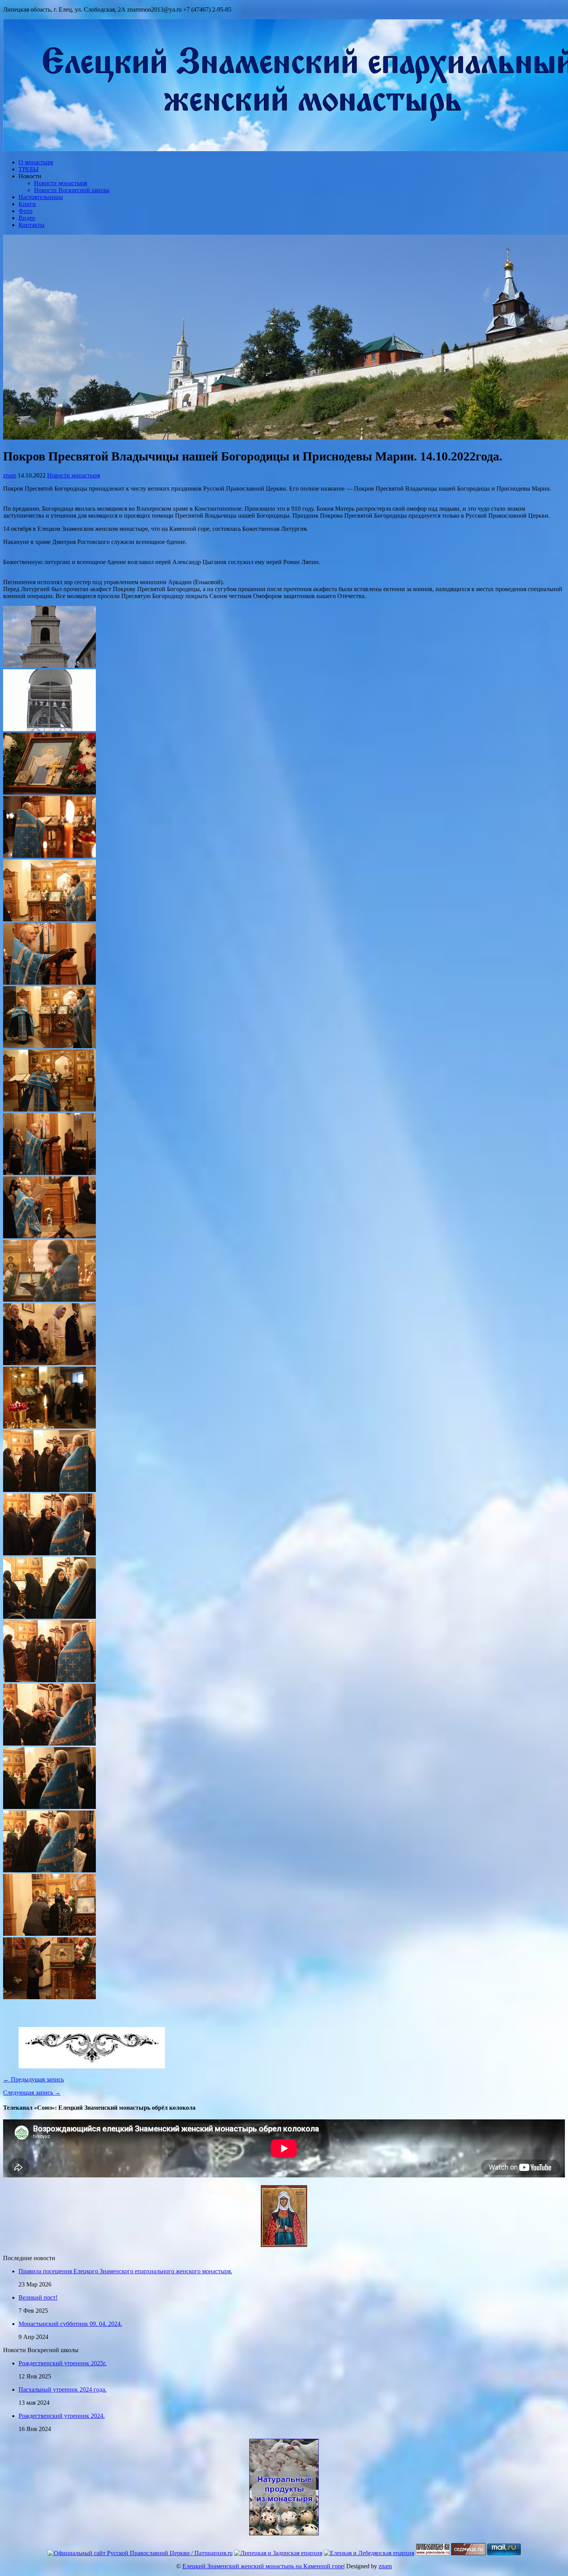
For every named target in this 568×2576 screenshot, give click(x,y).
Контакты (31, 225)
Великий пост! (38, 2297)
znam (10, 475)
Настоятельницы (41, 197)
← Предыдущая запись (33, 2079)
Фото (26, 211)
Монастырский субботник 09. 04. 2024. (70, 2324)
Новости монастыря (60, 183)
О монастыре (36, 162)
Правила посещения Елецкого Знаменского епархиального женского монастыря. (125, 2271)
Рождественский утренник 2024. (62, 2416)
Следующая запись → (32, 2093)
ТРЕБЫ (29, 169)
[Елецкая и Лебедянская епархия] (369, 2553)
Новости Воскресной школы (72, 190)
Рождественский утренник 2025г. (63, 2363)
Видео (27, 218)
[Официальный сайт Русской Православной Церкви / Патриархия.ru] (140, 2553)
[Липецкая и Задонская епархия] (278, 2553)
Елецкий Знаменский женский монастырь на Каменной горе (263, 2566)
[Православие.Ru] (433, 2553)
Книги (27, 204)
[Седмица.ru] (468, 2553)
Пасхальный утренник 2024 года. (63, 2389)
